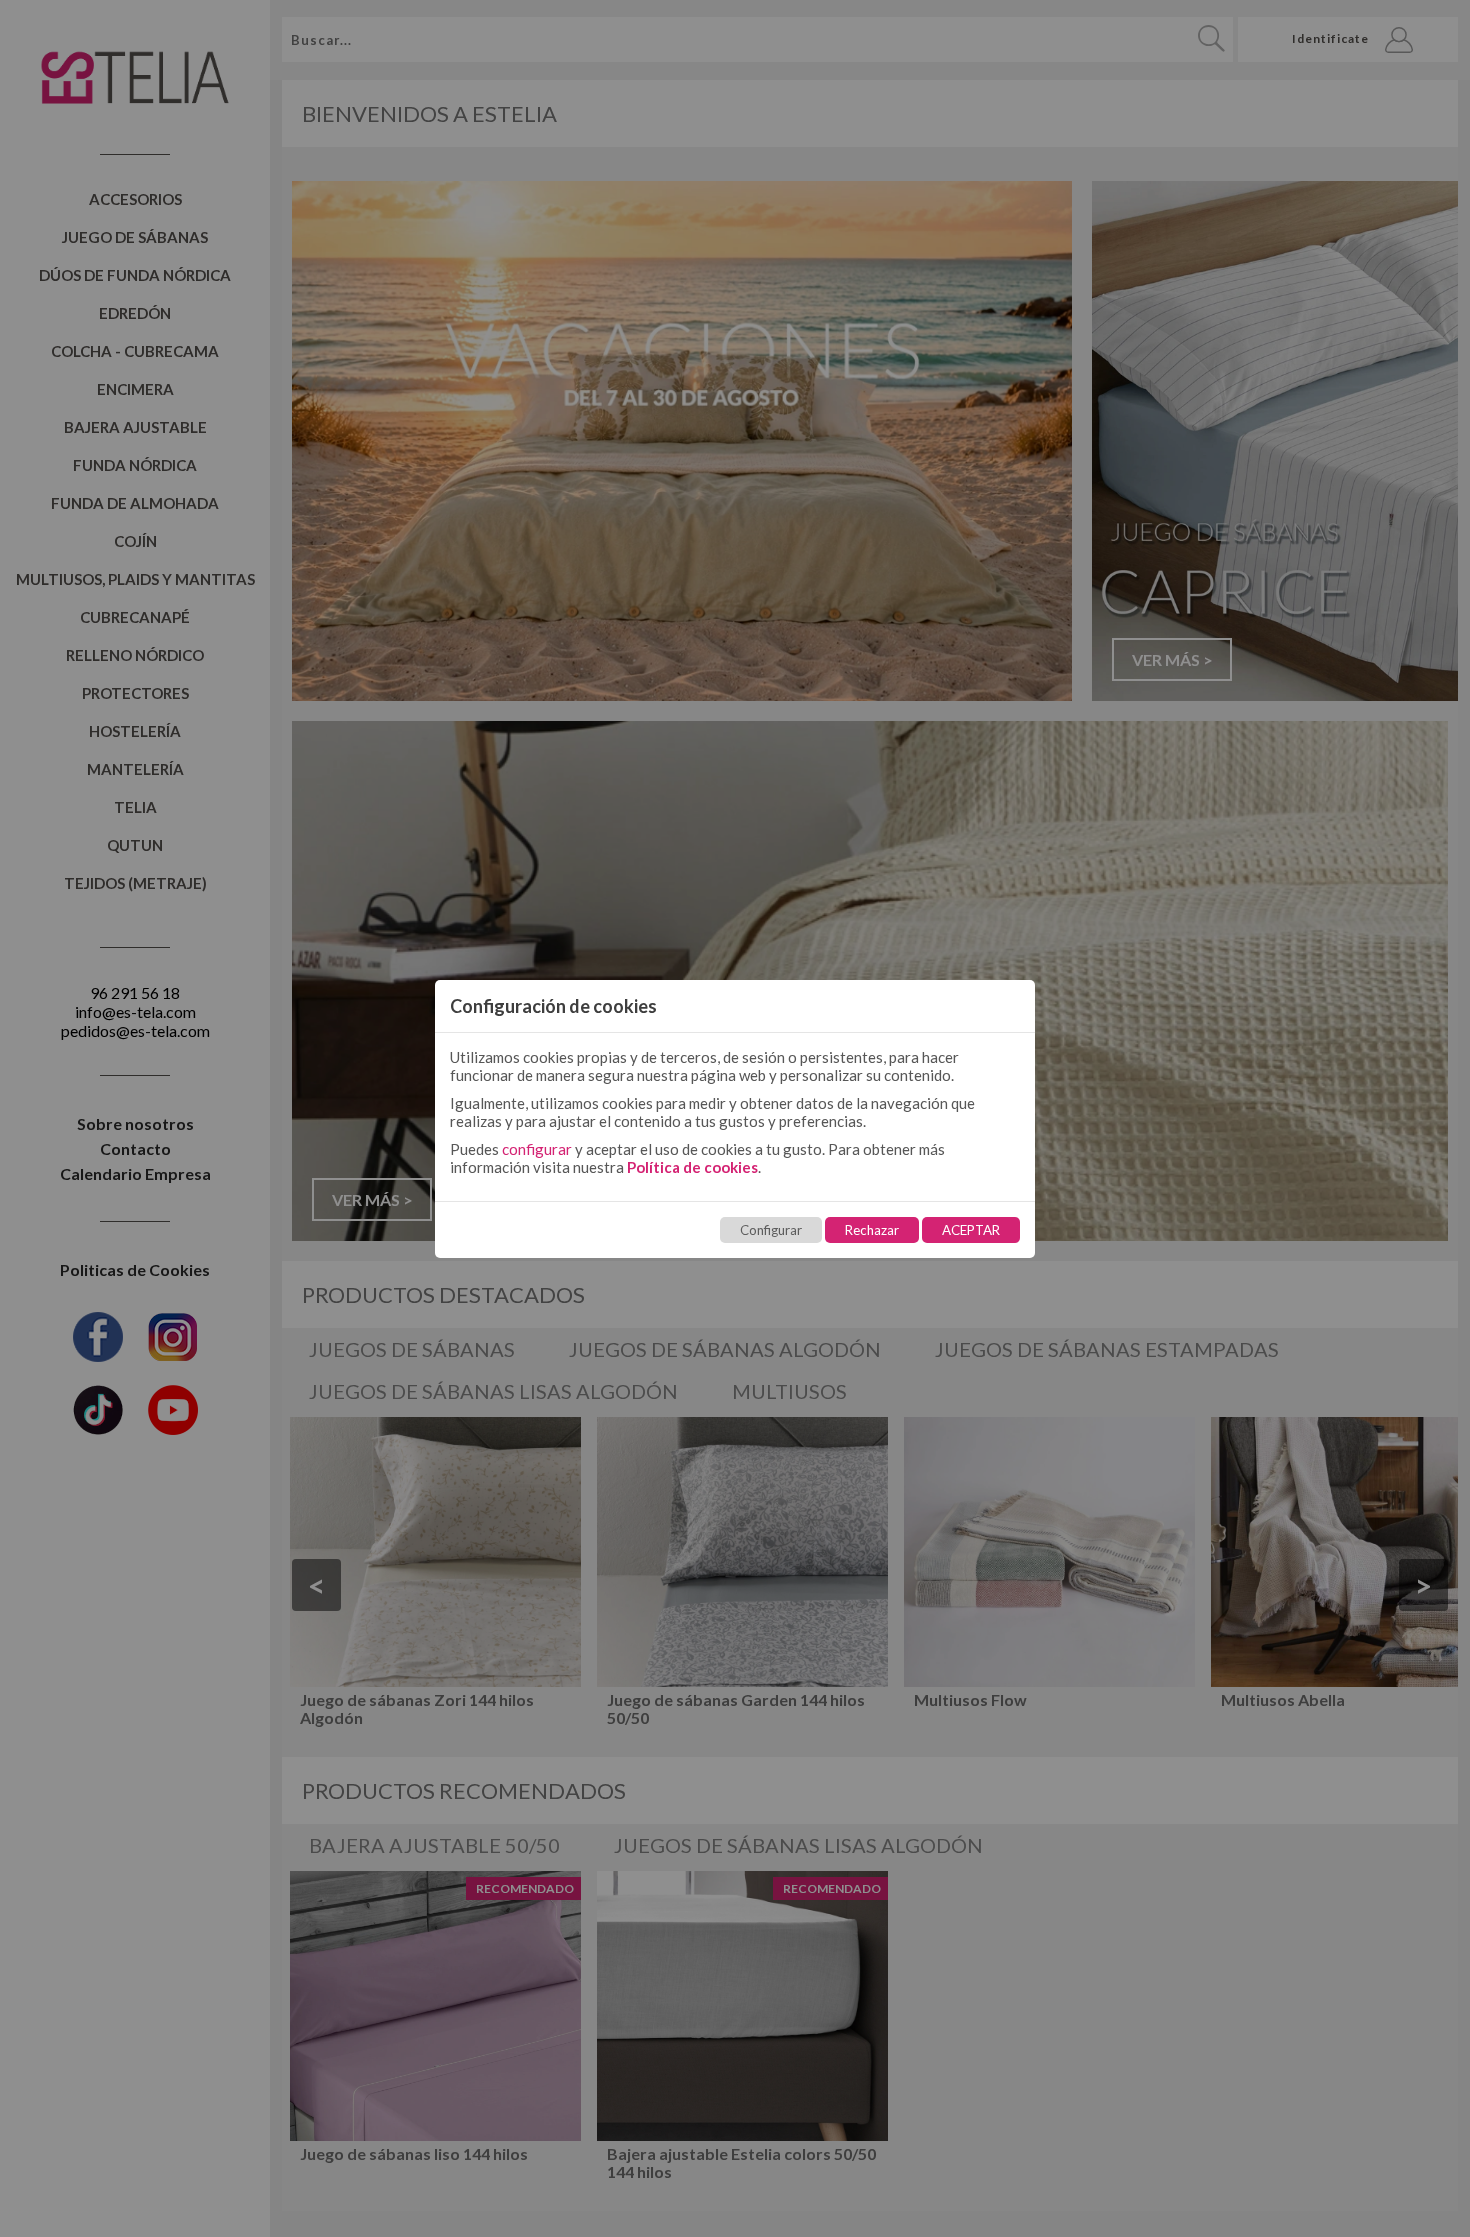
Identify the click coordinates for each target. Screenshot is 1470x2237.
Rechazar (872, 1230)
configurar (537, 1149)
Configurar (771, 1230)
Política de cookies (692, 1167)
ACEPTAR (971, 1230)
